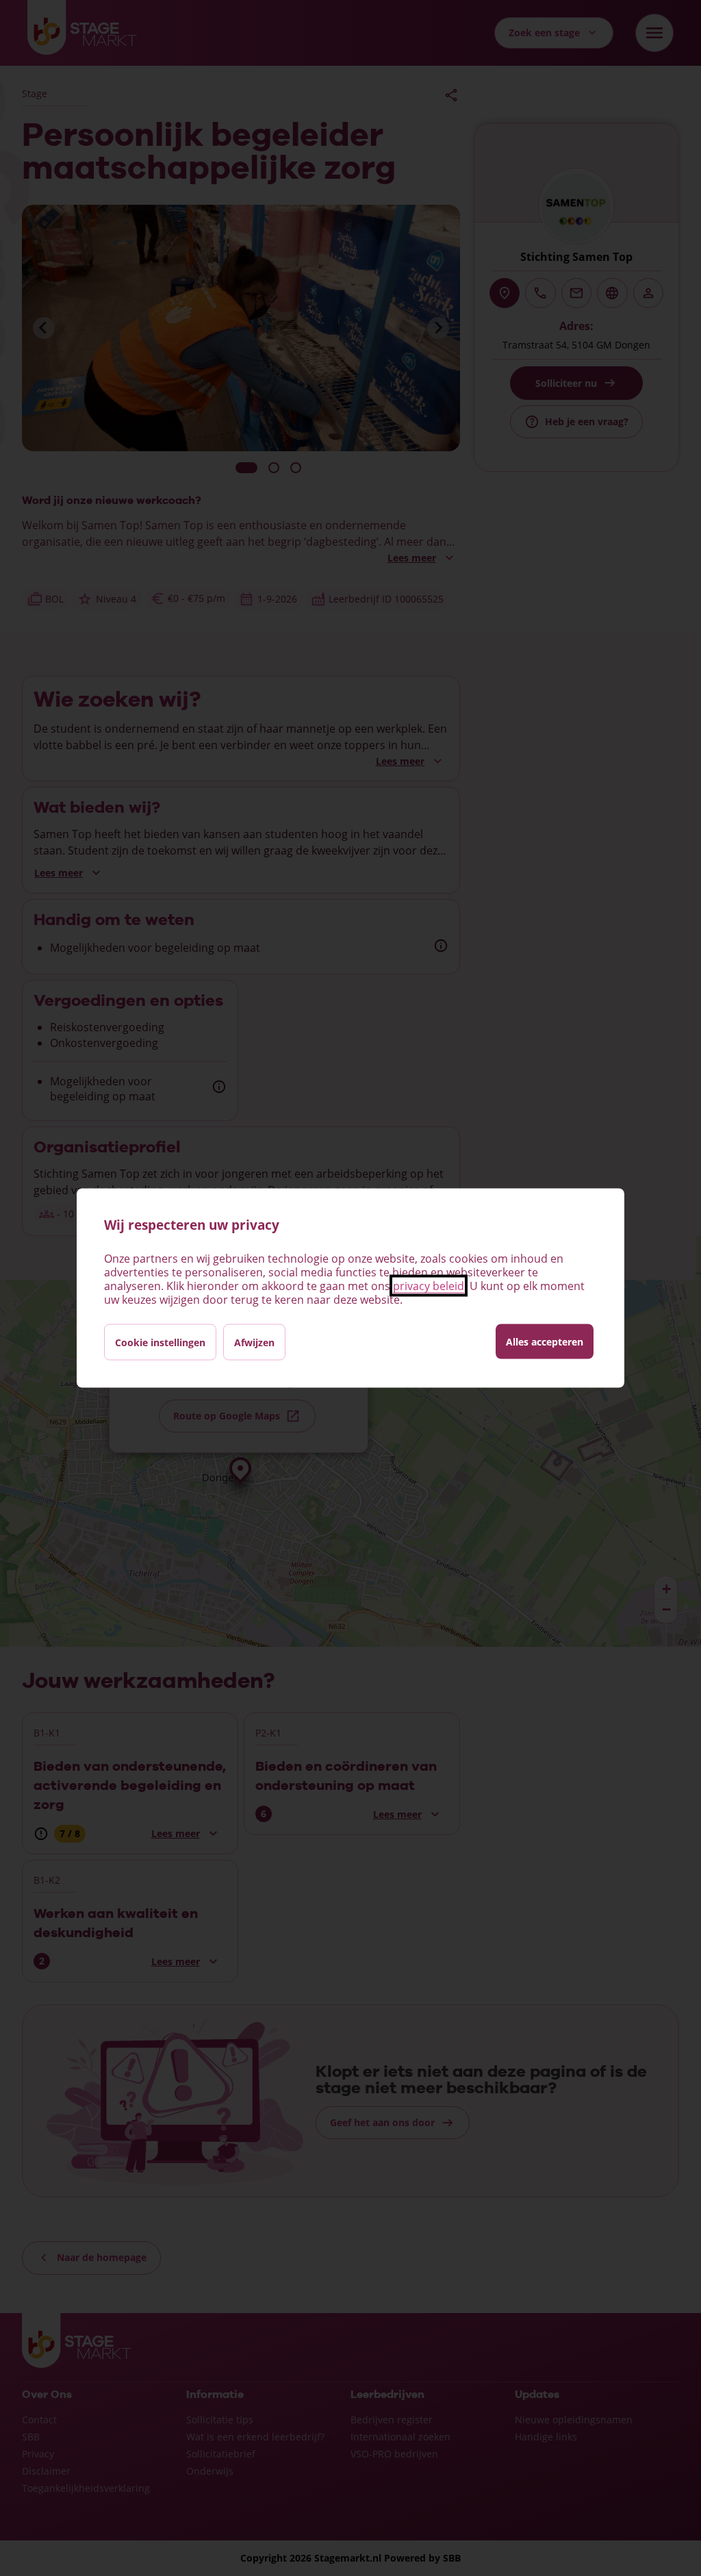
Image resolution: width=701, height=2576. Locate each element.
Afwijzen (254, 1342)
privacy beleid (429, 1286)
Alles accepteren (545, 1342)
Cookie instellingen (160, 1342)
